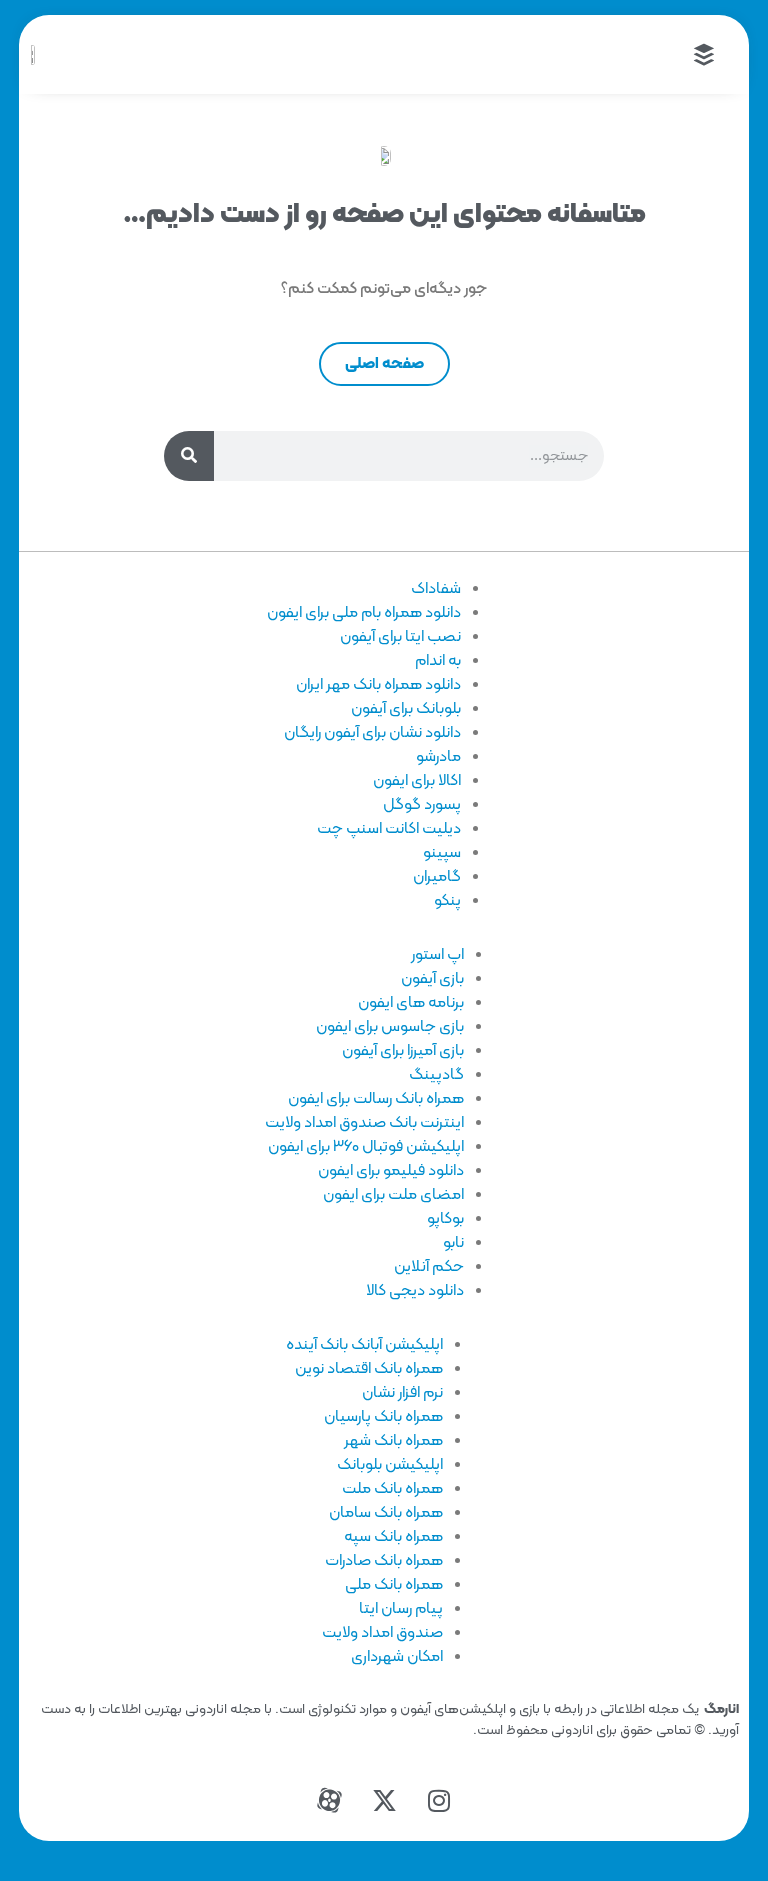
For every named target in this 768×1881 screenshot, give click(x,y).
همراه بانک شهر (393, 1441)
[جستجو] (189, 456)
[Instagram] (439, 1801)
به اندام (438, 661)
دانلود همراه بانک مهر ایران (378, 685)
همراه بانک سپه (393, 1537)
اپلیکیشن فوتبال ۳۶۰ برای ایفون (366, 1147)
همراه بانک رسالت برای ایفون (376, 1099)
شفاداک (436, 589)
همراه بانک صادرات (384, 1561)
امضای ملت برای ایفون (393, 1195)
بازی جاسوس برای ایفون (390, 1027)
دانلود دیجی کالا (415, 1291)
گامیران (437, 877)
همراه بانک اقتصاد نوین (369, 1369)
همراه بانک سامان (386, 1513)
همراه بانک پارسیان (383, 1417)
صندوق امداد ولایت (382, 1633)
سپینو (442, 853)
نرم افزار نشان (402, 1393)
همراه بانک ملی (394, 1585)
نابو (453, 1243)
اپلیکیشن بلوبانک (390, 1465)
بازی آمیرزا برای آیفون (403, 1051)
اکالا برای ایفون (417, 781)
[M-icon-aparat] (329, 1801)
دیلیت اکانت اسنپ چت (389, 829)
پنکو (447, 901)
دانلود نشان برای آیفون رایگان (372, 733)
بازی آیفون (432, 979)
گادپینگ (436, 1075)
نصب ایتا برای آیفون (400, 637)
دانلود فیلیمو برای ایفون (391, 1171)
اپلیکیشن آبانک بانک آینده (364, 1345)
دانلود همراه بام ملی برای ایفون (364, 613)
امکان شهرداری (397, 1657)
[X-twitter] (384, 1801)
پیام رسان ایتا (401, 1609)
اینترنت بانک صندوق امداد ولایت (364, 1123)
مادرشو (438, 757)
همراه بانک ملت (392, 1489)
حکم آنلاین (429, 1267)
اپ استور (437, 955)
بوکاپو (445, 1219)
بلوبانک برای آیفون (406, 709)
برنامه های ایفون (411, 1003)
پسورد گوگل (422, 805)
